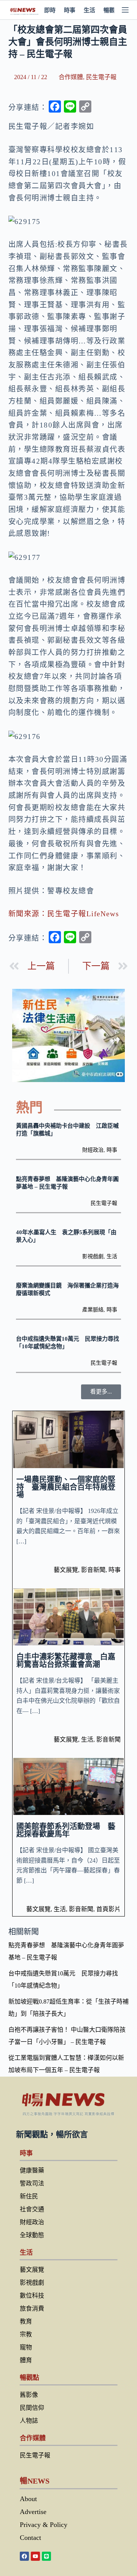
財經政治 (93, 1150)
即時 (50, 10)
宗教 (26, 2334)
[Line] (46, 2556)
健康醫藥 (32, 2170)
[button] (101, 1392)
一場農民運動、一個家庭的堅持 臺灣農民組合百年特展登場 (66, 1487)
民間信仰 (32, 2408)
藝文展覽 (66, 1570)
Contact (30, 2538)
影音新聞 (93, 1570)
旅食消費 (32, 2308)
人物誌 (29, 2421)
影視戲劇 (93, 1256)
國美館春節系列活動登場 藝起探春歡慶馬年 (66, 1830)
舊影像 (29, 2395)
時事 (70, 10)
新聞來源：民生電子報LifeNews (64, 914)
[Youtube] (35, 2556)
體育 (26, 2360)
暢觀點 (112, 10)
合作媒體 (71, 77)
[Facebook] (24, 2556)
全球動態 (32, 2235)
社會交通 (32, 2209)
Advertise (33, 2512)
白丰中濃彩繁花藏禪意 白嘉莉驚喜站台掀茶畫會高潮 (66, 1661)
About (28, 2499)
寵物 (26, 2347)
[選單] (125, 10)
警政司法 (32, 2183)
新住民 (29, 2196)
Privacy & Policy (44, 2525)
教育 (26, 2321)
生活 (89, 10)
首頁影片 (108, 1909)
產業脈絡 (93, 1310)
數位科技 (32, 2296)
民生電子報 (101, 77)
